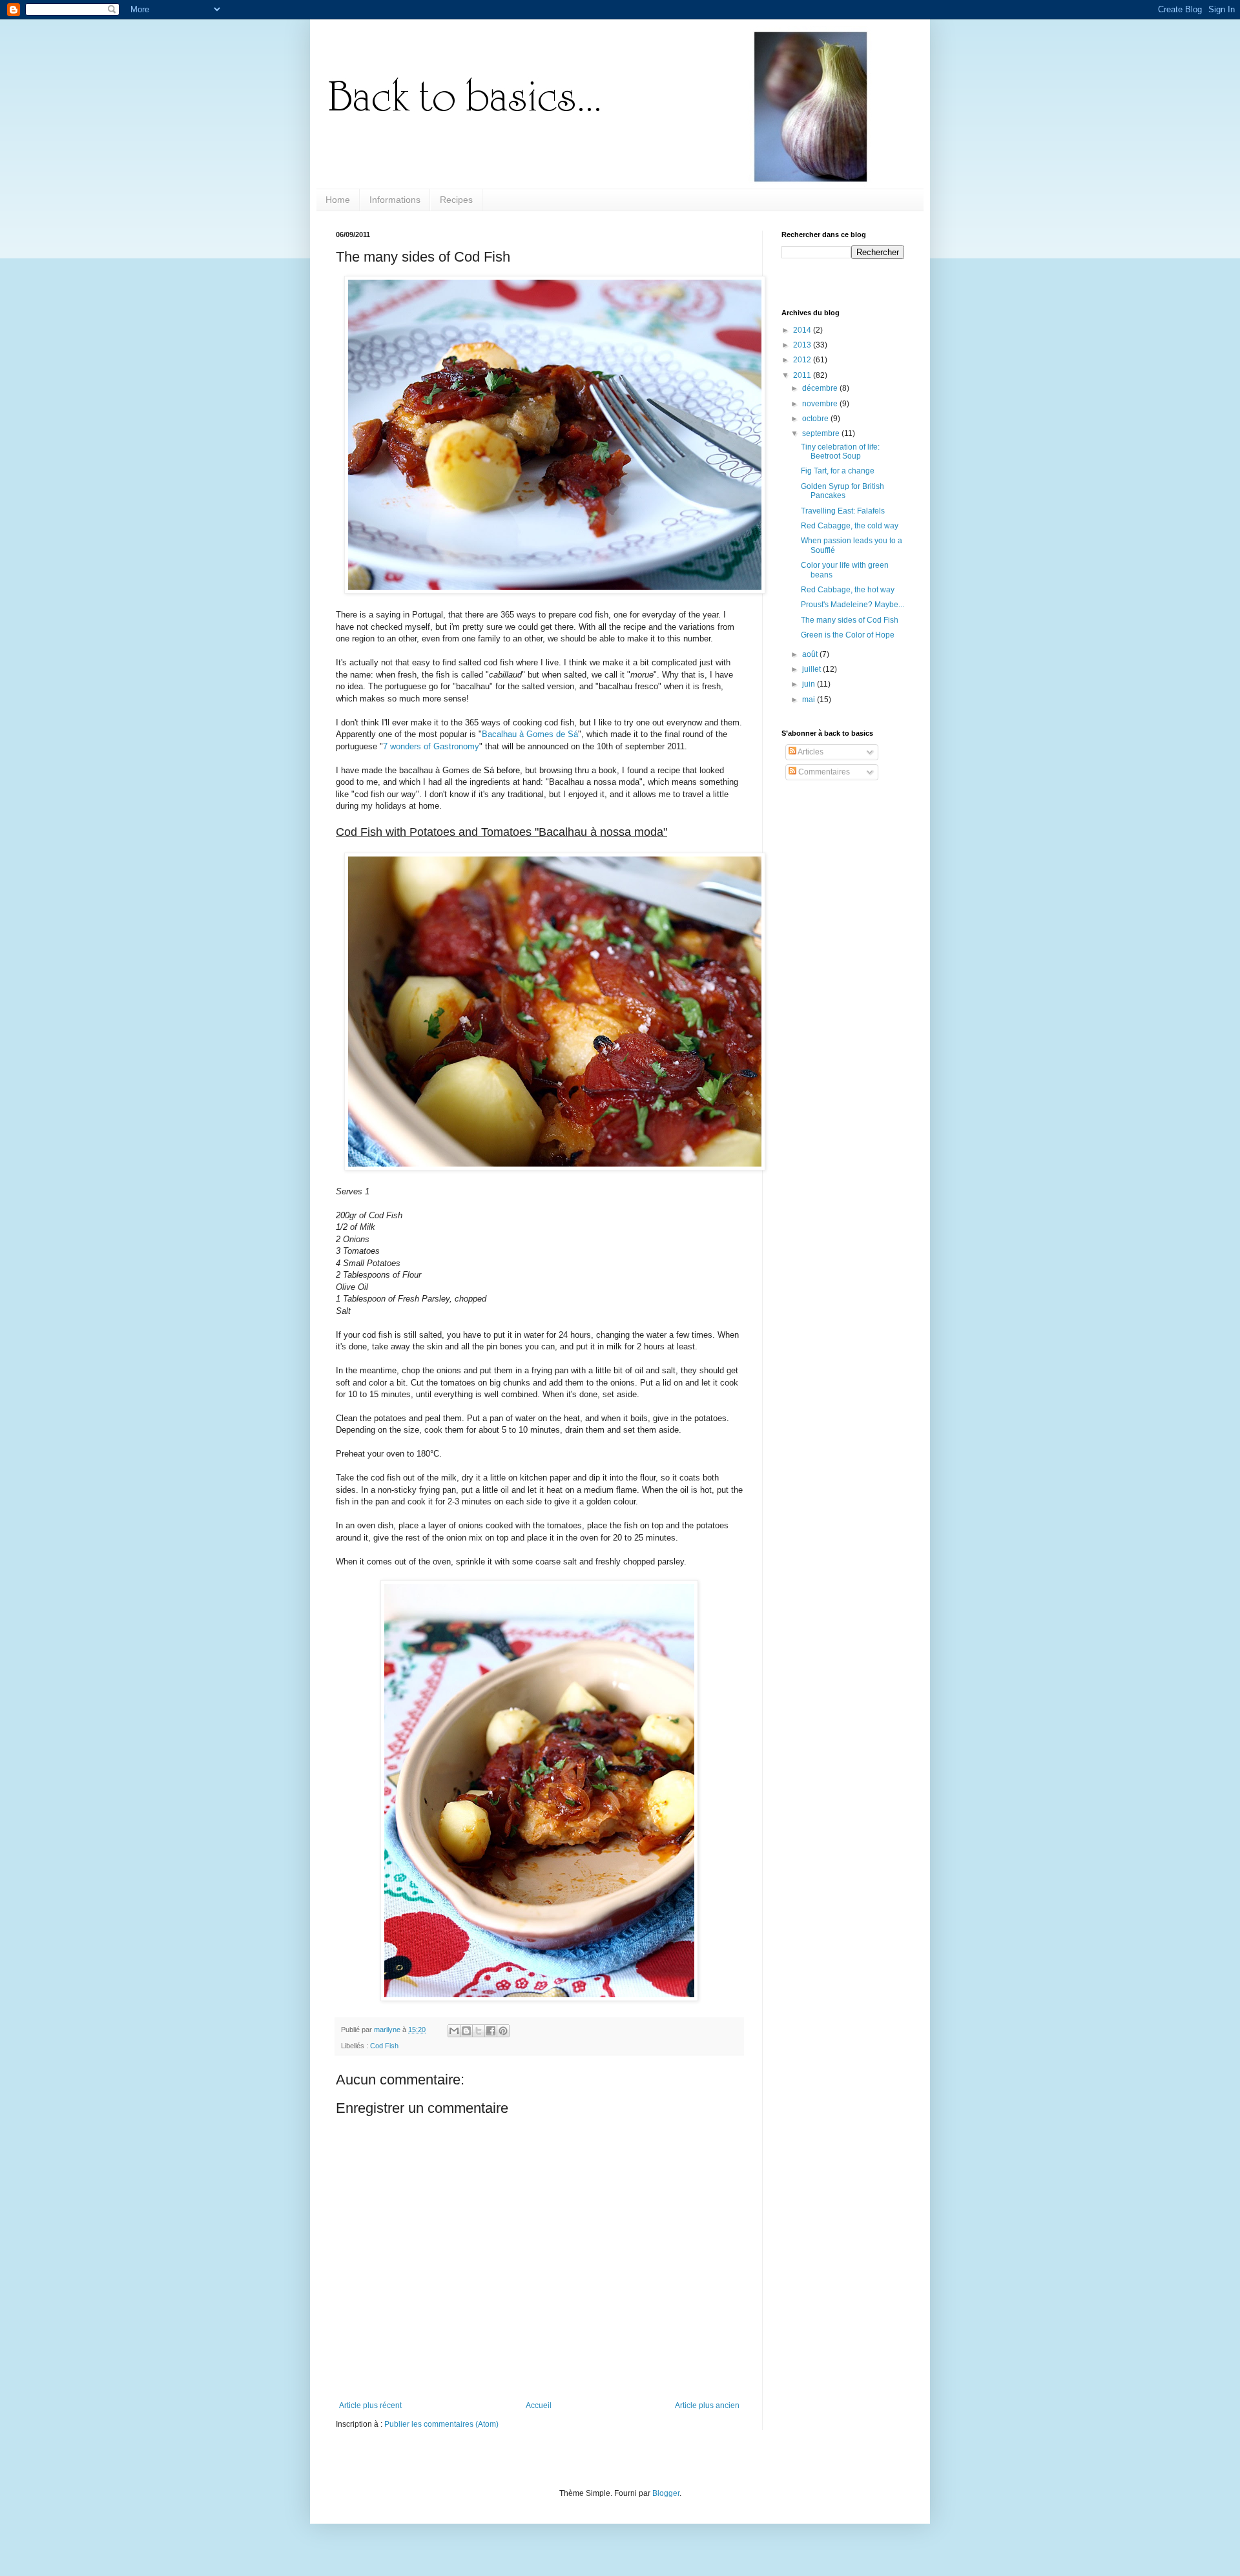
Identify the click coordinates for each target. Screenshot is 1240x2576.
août (811, 654)
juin (810, 684)
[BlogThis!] (466, 2031)
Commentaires (823, 772)
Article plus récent (370, 2405)
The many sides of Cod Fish (850, 620)
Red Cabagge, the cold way (850, 526)
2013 (803, 345)
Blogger (666, 2493)
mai (810, 700)
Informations (395, 200)
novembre (821, 404)
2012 (803, 360)
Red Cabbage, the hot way (848, 590)
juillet (812, 669)
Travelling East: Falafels (843, 511)
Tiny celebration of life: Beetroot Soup (840, 452)
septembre (822, 433)
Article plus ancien (707, 2405)
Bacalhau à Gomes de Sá (530, 734)
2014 (803, 330)
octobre (816, 419)
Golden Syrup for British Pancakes (842, 491)
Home (338, 200)
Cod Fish (384, 2046)
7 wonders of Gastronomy (431, 746)
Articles (810, 752)
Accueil (539, 2405)
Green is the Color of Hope (848, 635)
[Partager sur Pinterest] (503, 2031)
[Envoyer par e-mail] (454, 2031)
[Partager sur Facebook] (491, 2031)
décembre (821, 388)
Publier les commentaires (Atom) (441, 2424)
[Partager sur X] (479, 2031)
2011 (803, 375)
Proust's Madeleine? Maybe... (852, 605)
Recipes (456, 200)
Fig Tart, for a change (838, 471)
